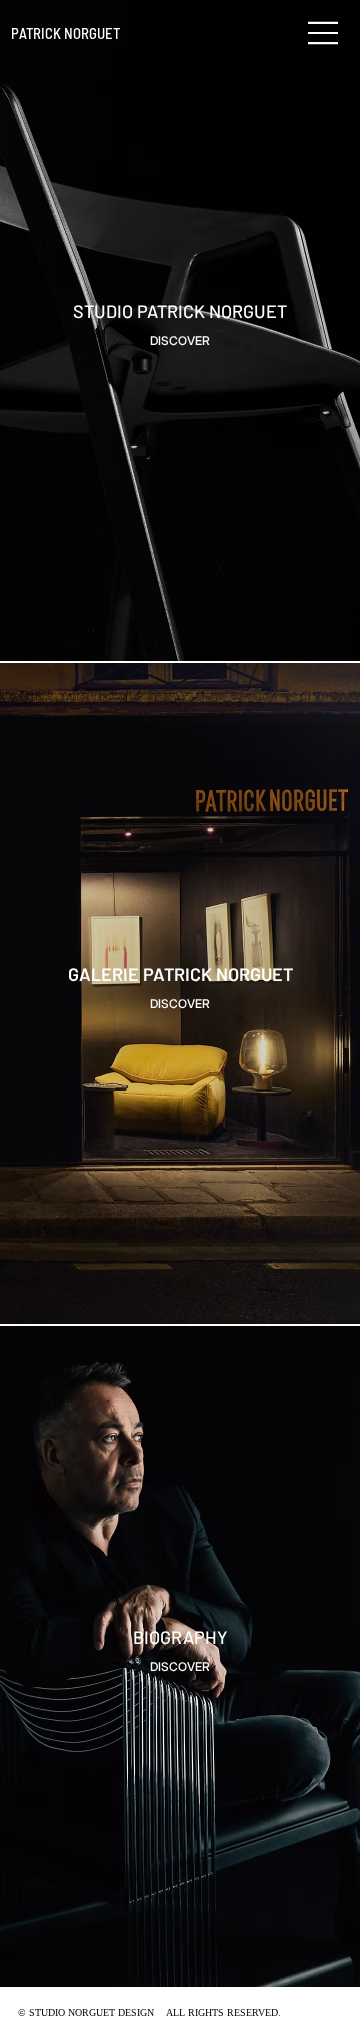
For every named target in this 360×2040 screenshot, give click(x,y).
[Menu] (324, 33)
